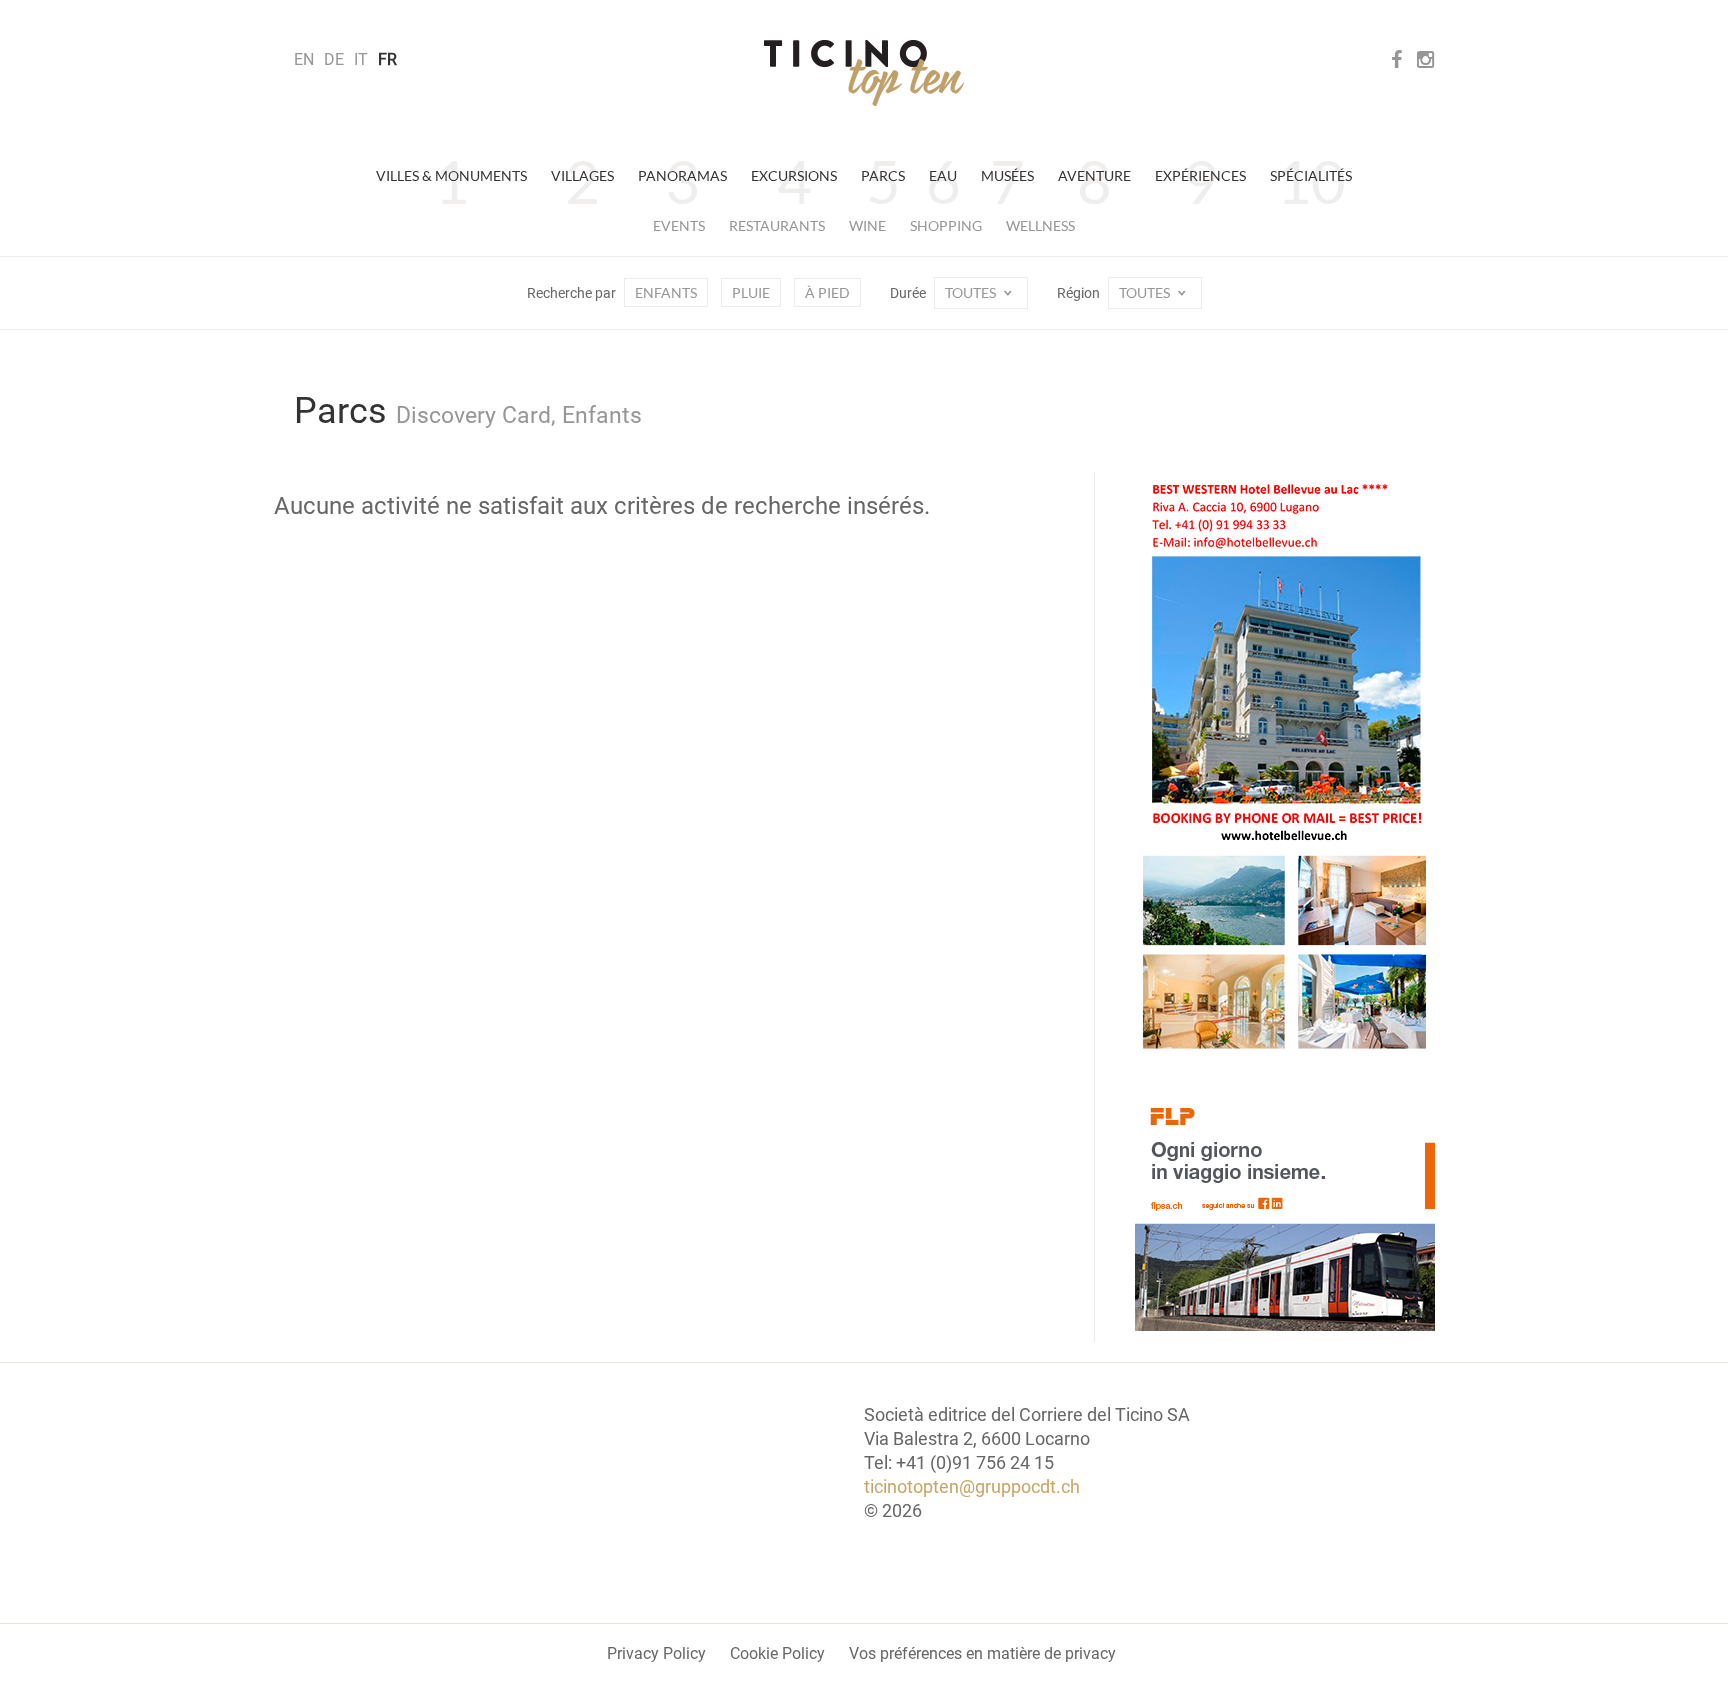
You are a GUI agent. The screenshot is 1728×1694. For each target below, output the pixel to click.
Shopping (946, 225)
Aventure (1094, 175)
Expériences (1200, 175)
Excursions (794, 175)
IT (361, 59)
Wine (867, 225)
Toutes (972, 292)
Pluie (751, 292)
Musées (1007, 175)
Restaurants (777, 225)
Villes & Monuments (451, 175)
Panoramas (682, 175)
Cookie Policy (777, 1653)
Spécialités (1311, 175)
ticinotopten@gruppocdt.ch (972, 1486)
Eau (943, 175)
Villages (582, 175)
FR (387, 59)
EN (304, 59)
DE (334, 59)
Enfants (666, 292)
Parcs (883, 175)
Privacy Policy (656, 1653)
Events (679, 225)
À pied (827, 292)
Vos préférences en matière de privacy (982, 1653)
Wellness (1040, 225)
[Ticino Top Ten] (864, 73)
